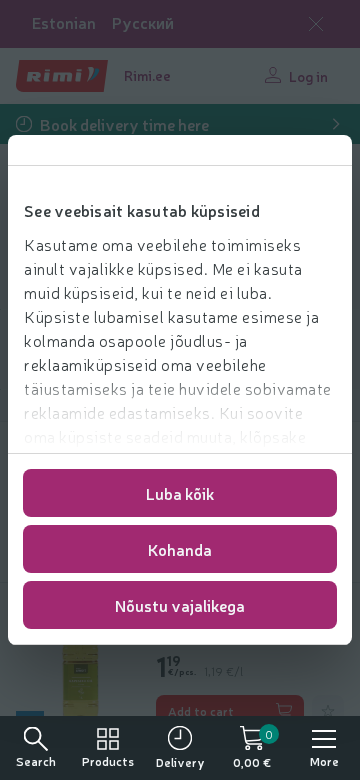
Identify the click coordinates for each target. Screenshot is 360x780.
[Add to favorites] (328, 711)
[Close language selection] (316, 24)
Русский (143, 22)
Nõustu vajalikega (180, 605)
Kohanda (180, 549)
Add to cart (201, 711)
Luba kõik (180, 493)
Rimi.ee (147, 75)
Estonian (64, 22)
